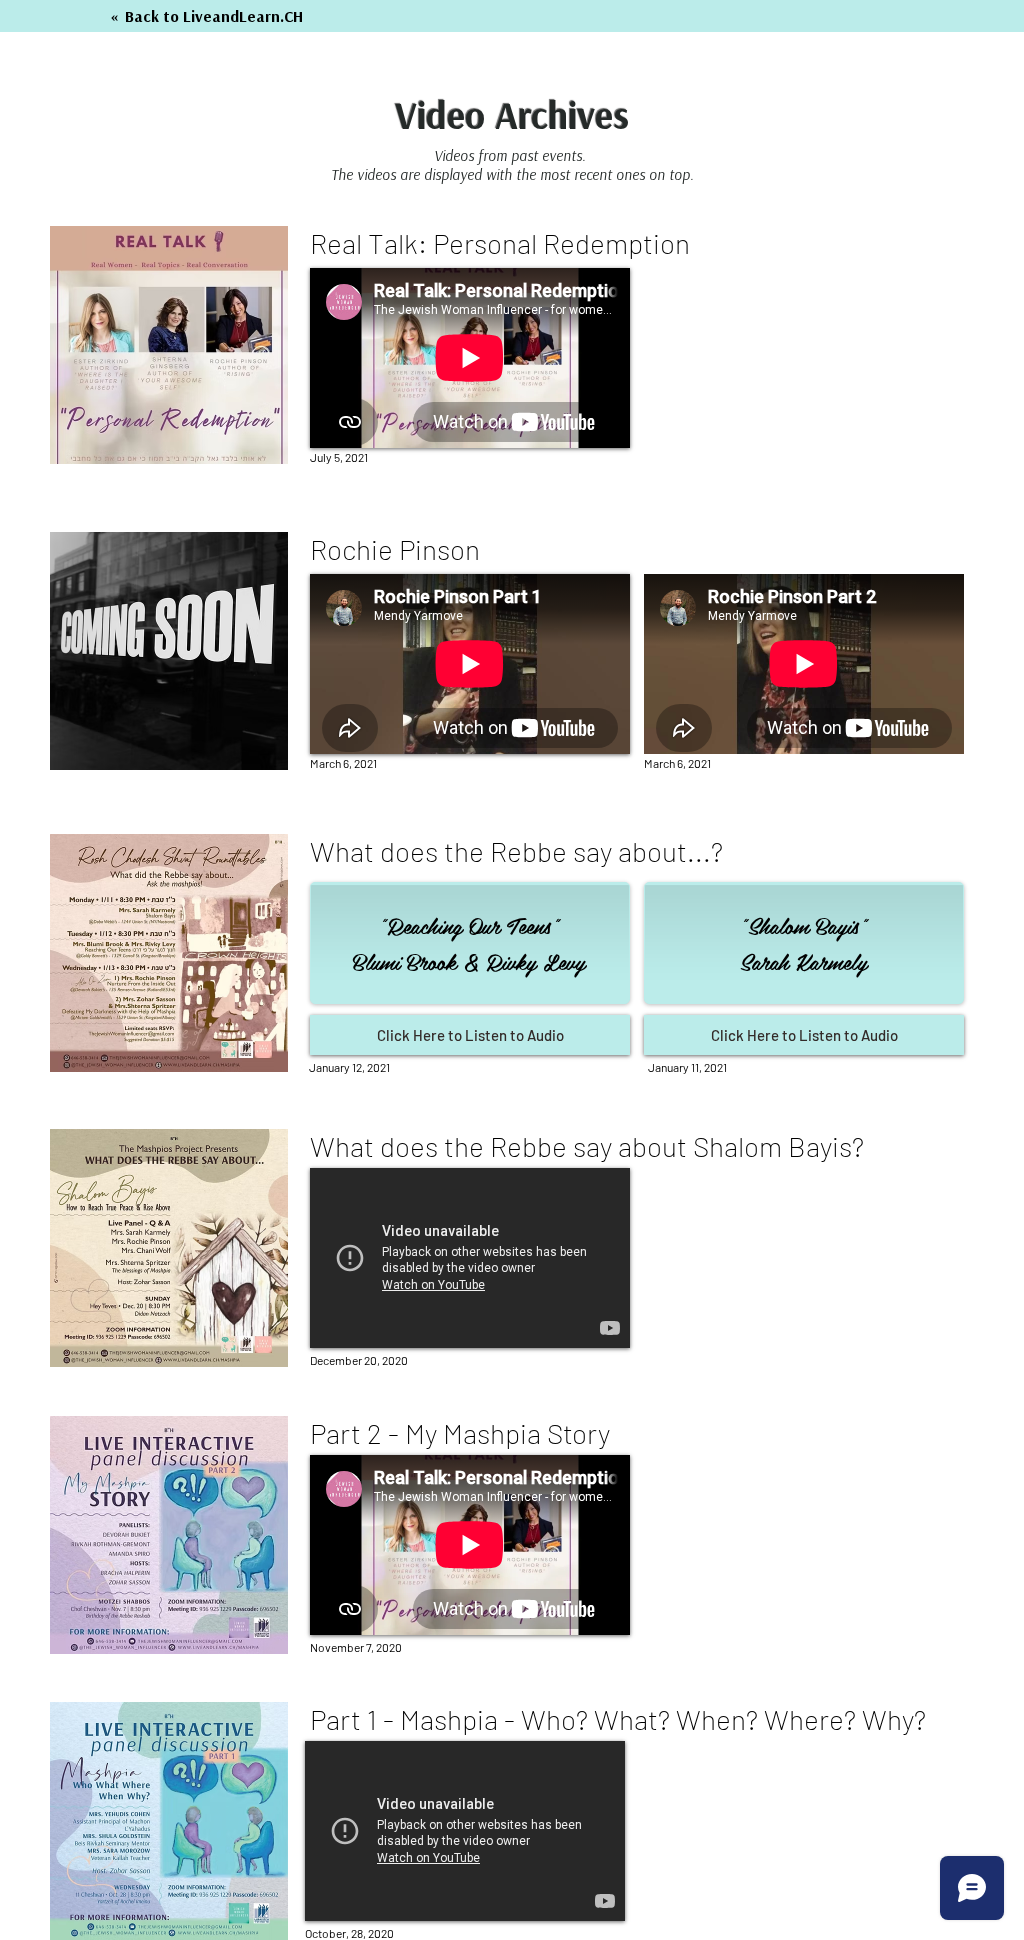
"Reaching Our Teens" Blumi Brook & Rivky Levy (469, 943)
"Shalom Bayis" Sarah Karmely (803, 943)
